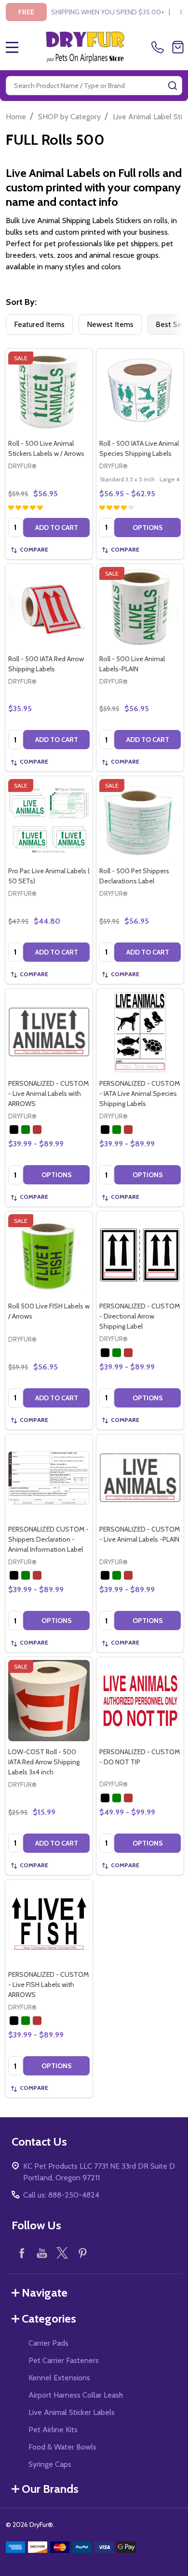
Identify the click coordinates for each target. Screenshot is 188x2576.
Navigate (45, 2293)
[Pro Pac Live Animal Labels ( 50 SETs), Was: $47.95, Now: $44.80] (49, 820)
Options (148, 528)
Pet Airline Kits (53, 2430)
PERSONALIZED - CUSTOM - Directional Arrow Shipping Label (140, 1316)
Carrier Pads (48, 2343)
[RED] (37, 1130)
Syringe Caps (50, 2464)
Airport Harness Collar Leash (76, 2395)
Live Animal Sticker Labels (72, 2412)
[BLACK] (14, 1130)
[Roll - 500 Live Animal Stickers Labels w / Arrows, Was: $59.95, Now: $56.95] (49, 392)
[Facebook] (22, 2253)
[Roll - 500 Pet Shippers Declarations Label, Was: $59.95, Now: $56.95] (140, 820)
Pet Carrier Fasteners (64, 2360)
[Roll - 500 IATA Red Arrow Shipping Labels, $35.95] (49, 608)
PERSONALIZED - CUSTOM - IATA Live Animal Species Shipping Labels (140, 1093)
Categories (49, 2318)
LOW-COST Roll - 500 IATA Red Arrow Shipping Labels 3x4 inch (44, 1762)
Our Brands (50, 2489)
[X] (62, 2253)
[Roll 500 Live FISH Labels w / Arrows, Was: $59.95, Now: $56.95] (49, 1255)
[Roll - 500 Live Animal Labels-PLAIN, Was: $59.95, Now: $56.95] (140, 608)
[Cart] (178, 47)
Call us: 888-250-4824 (61, 2195)
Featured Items (39, 324)
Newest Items (110, 324)
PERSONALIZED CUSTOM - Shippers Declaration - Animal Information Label (48, 1539)
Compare (34, 549)
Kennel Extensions (59, 2378)
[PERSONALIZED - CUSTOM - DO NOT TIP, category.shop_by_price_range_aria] (140, 1701)
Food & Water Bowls (62, 2447)
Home (16, 117)
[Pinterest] (82, 2253)
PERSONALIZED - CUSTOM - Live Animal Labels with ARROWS (48, 1093)
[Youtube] (42, 2253)
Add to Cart (57, 528)
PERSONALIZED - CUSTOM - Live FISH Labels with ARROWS (48, 1985)
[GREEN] (26, 1130)
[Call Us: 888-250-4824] (160, 47)
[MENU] (12, 47)
